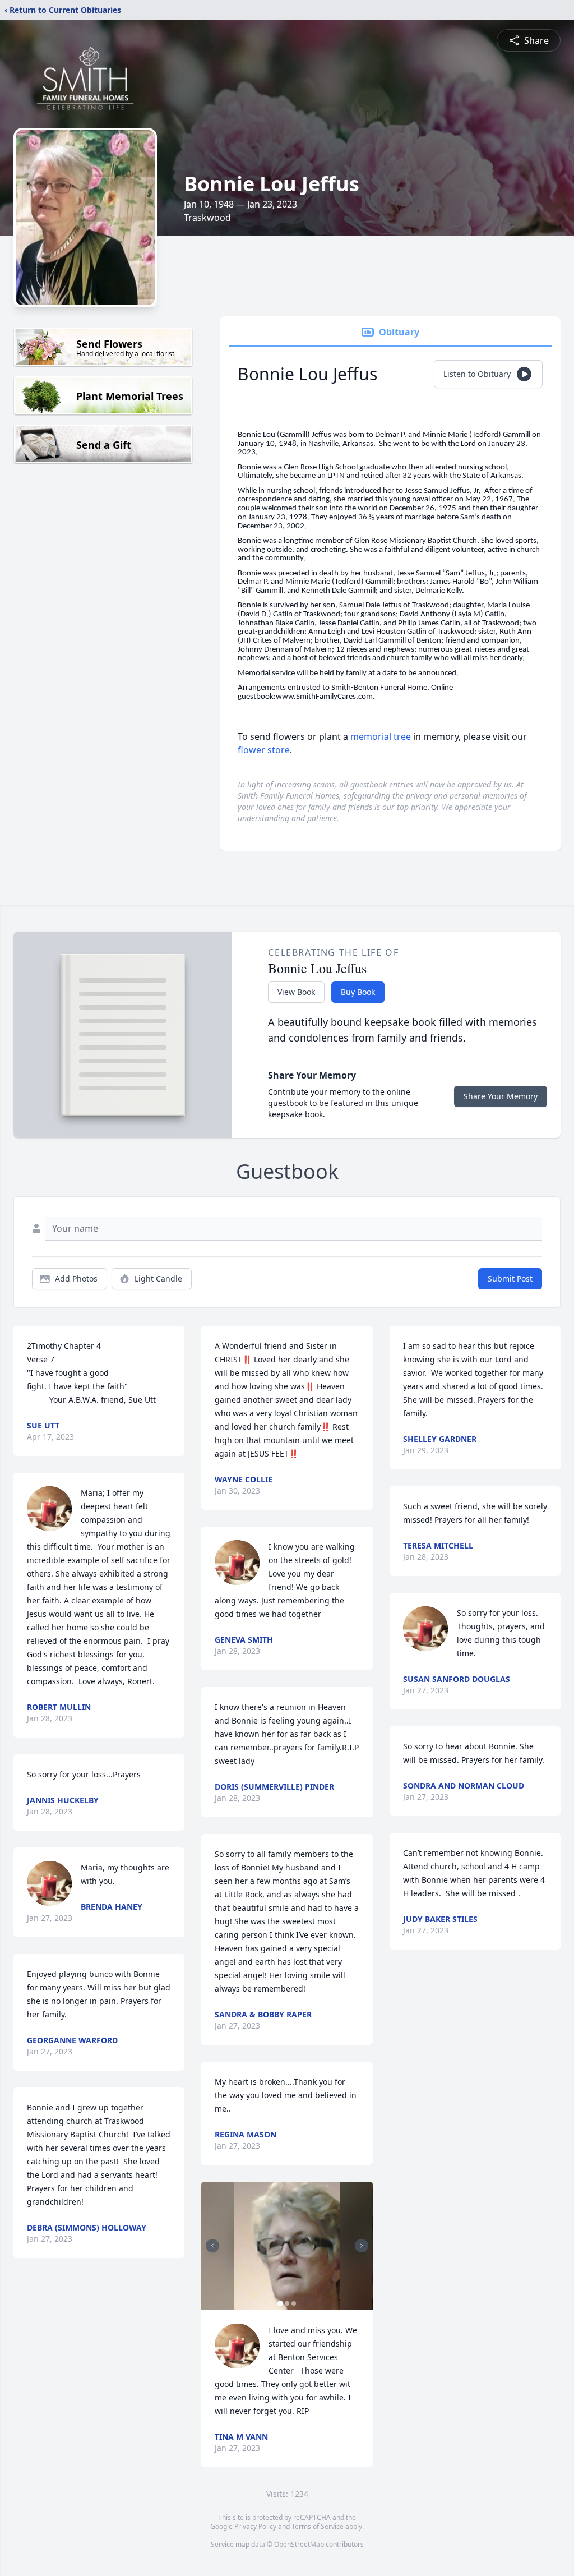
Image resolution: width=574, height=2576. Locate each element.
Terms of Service (318, 2526)
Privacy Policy (255, 2526)
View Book (296, 992)
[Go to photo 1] (280, 2303)
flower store (264, 750)
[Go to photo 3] (294, 2303)
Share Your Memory (501, 1096)
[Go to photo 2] (287, 2303)
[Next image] (362, 2246)
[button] (287, 2246)
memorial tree (381, 736)
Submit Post (510, 1278)
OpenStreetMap (299, 2544)
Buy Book (358, 992)
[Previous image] (212, 2246)
